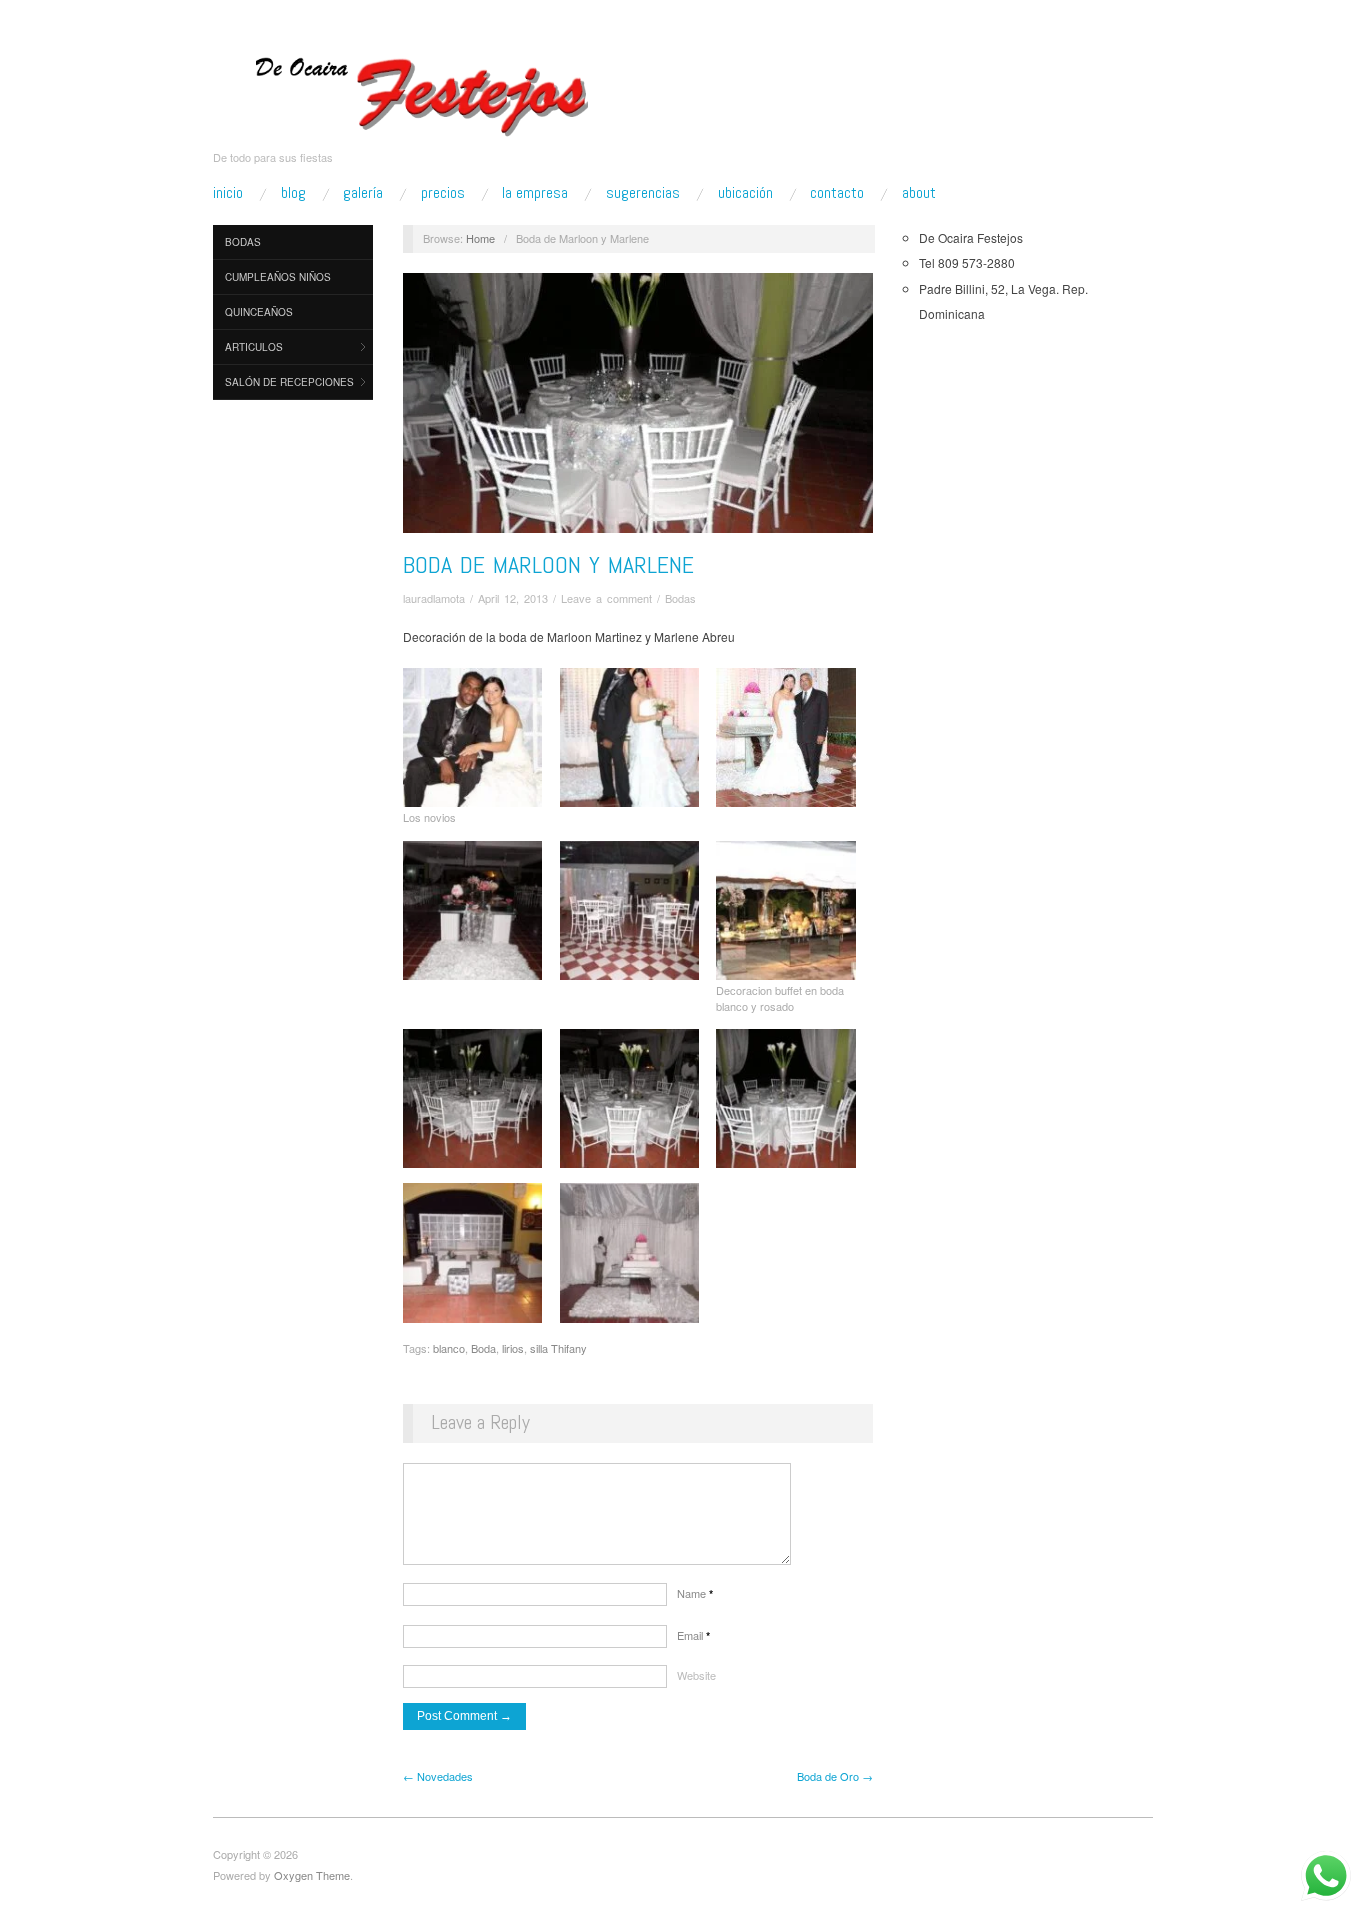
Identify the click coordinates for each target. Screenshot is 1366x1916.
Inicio (228, 193)
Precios (443, 193)
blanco (449, 1348)
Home (480, 238)
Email (693, 1635)
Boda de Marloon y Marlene (548, 564)
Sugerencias (643, 193)
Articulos (254, 347)
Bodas (243, 242)
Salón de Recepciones (289, 382)
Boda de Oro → (835, 1776)
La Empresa (535, 193)
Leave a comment (606, 598)
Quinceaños (259, 312)
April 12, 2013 (513, 598)
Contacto (837, 193)
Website (696, 1675)
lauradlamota (434, 598)
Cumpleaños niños (278, 277)
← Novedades (438, 1776)
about (919, 193)
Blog (293, 193)
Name (695, 1593)
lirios (513, 1348)
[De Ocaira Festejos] (424, 90)
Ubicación (745, 193)
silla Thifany (558, 1348)
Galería (363, 193)
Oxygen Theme (312, 1875)
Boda (483, 1348)
